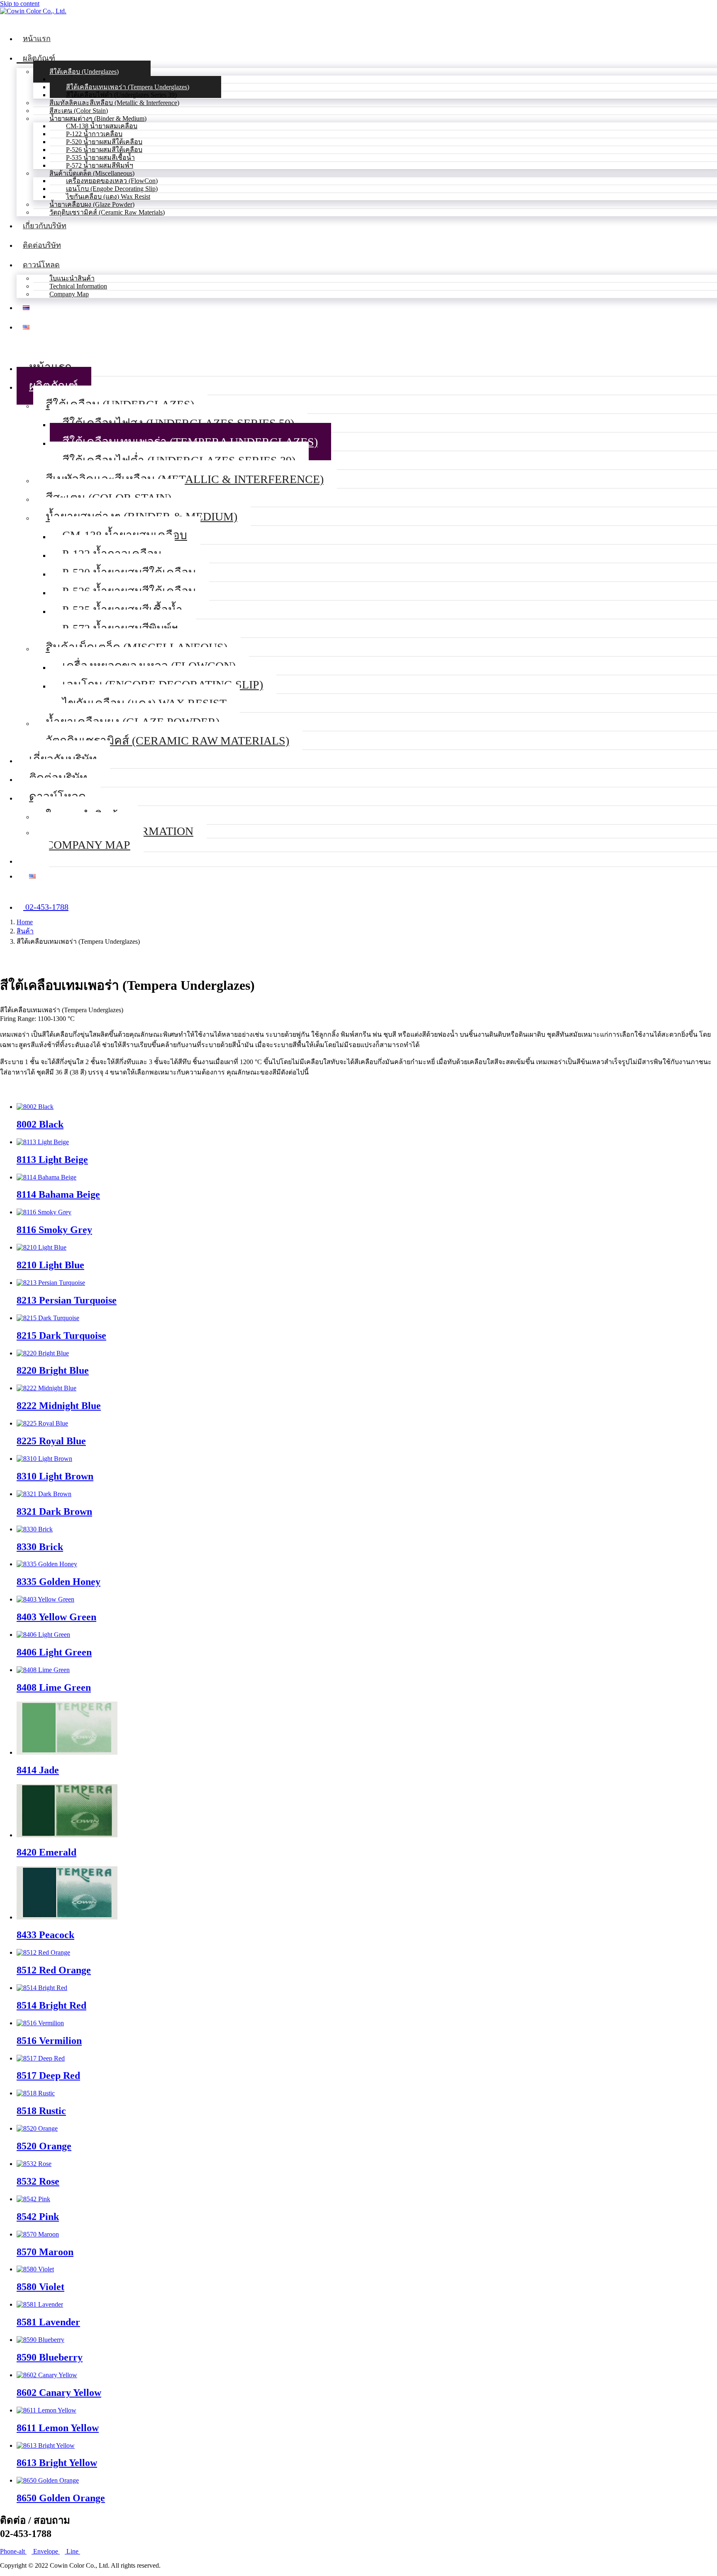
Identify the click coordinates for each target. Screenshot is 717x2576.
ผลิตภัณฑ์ (39, 58)
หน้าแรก (37, 39)
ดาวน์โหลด (41, 265)
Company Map (69, 294)
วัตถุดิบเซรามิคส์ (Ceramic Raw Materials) (107, 212)
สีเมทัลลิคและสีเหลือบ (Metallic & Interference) (185, 479)
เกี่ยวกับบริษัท (45, 226)
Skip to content (20, 4)
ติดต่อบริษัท (42, 245)
